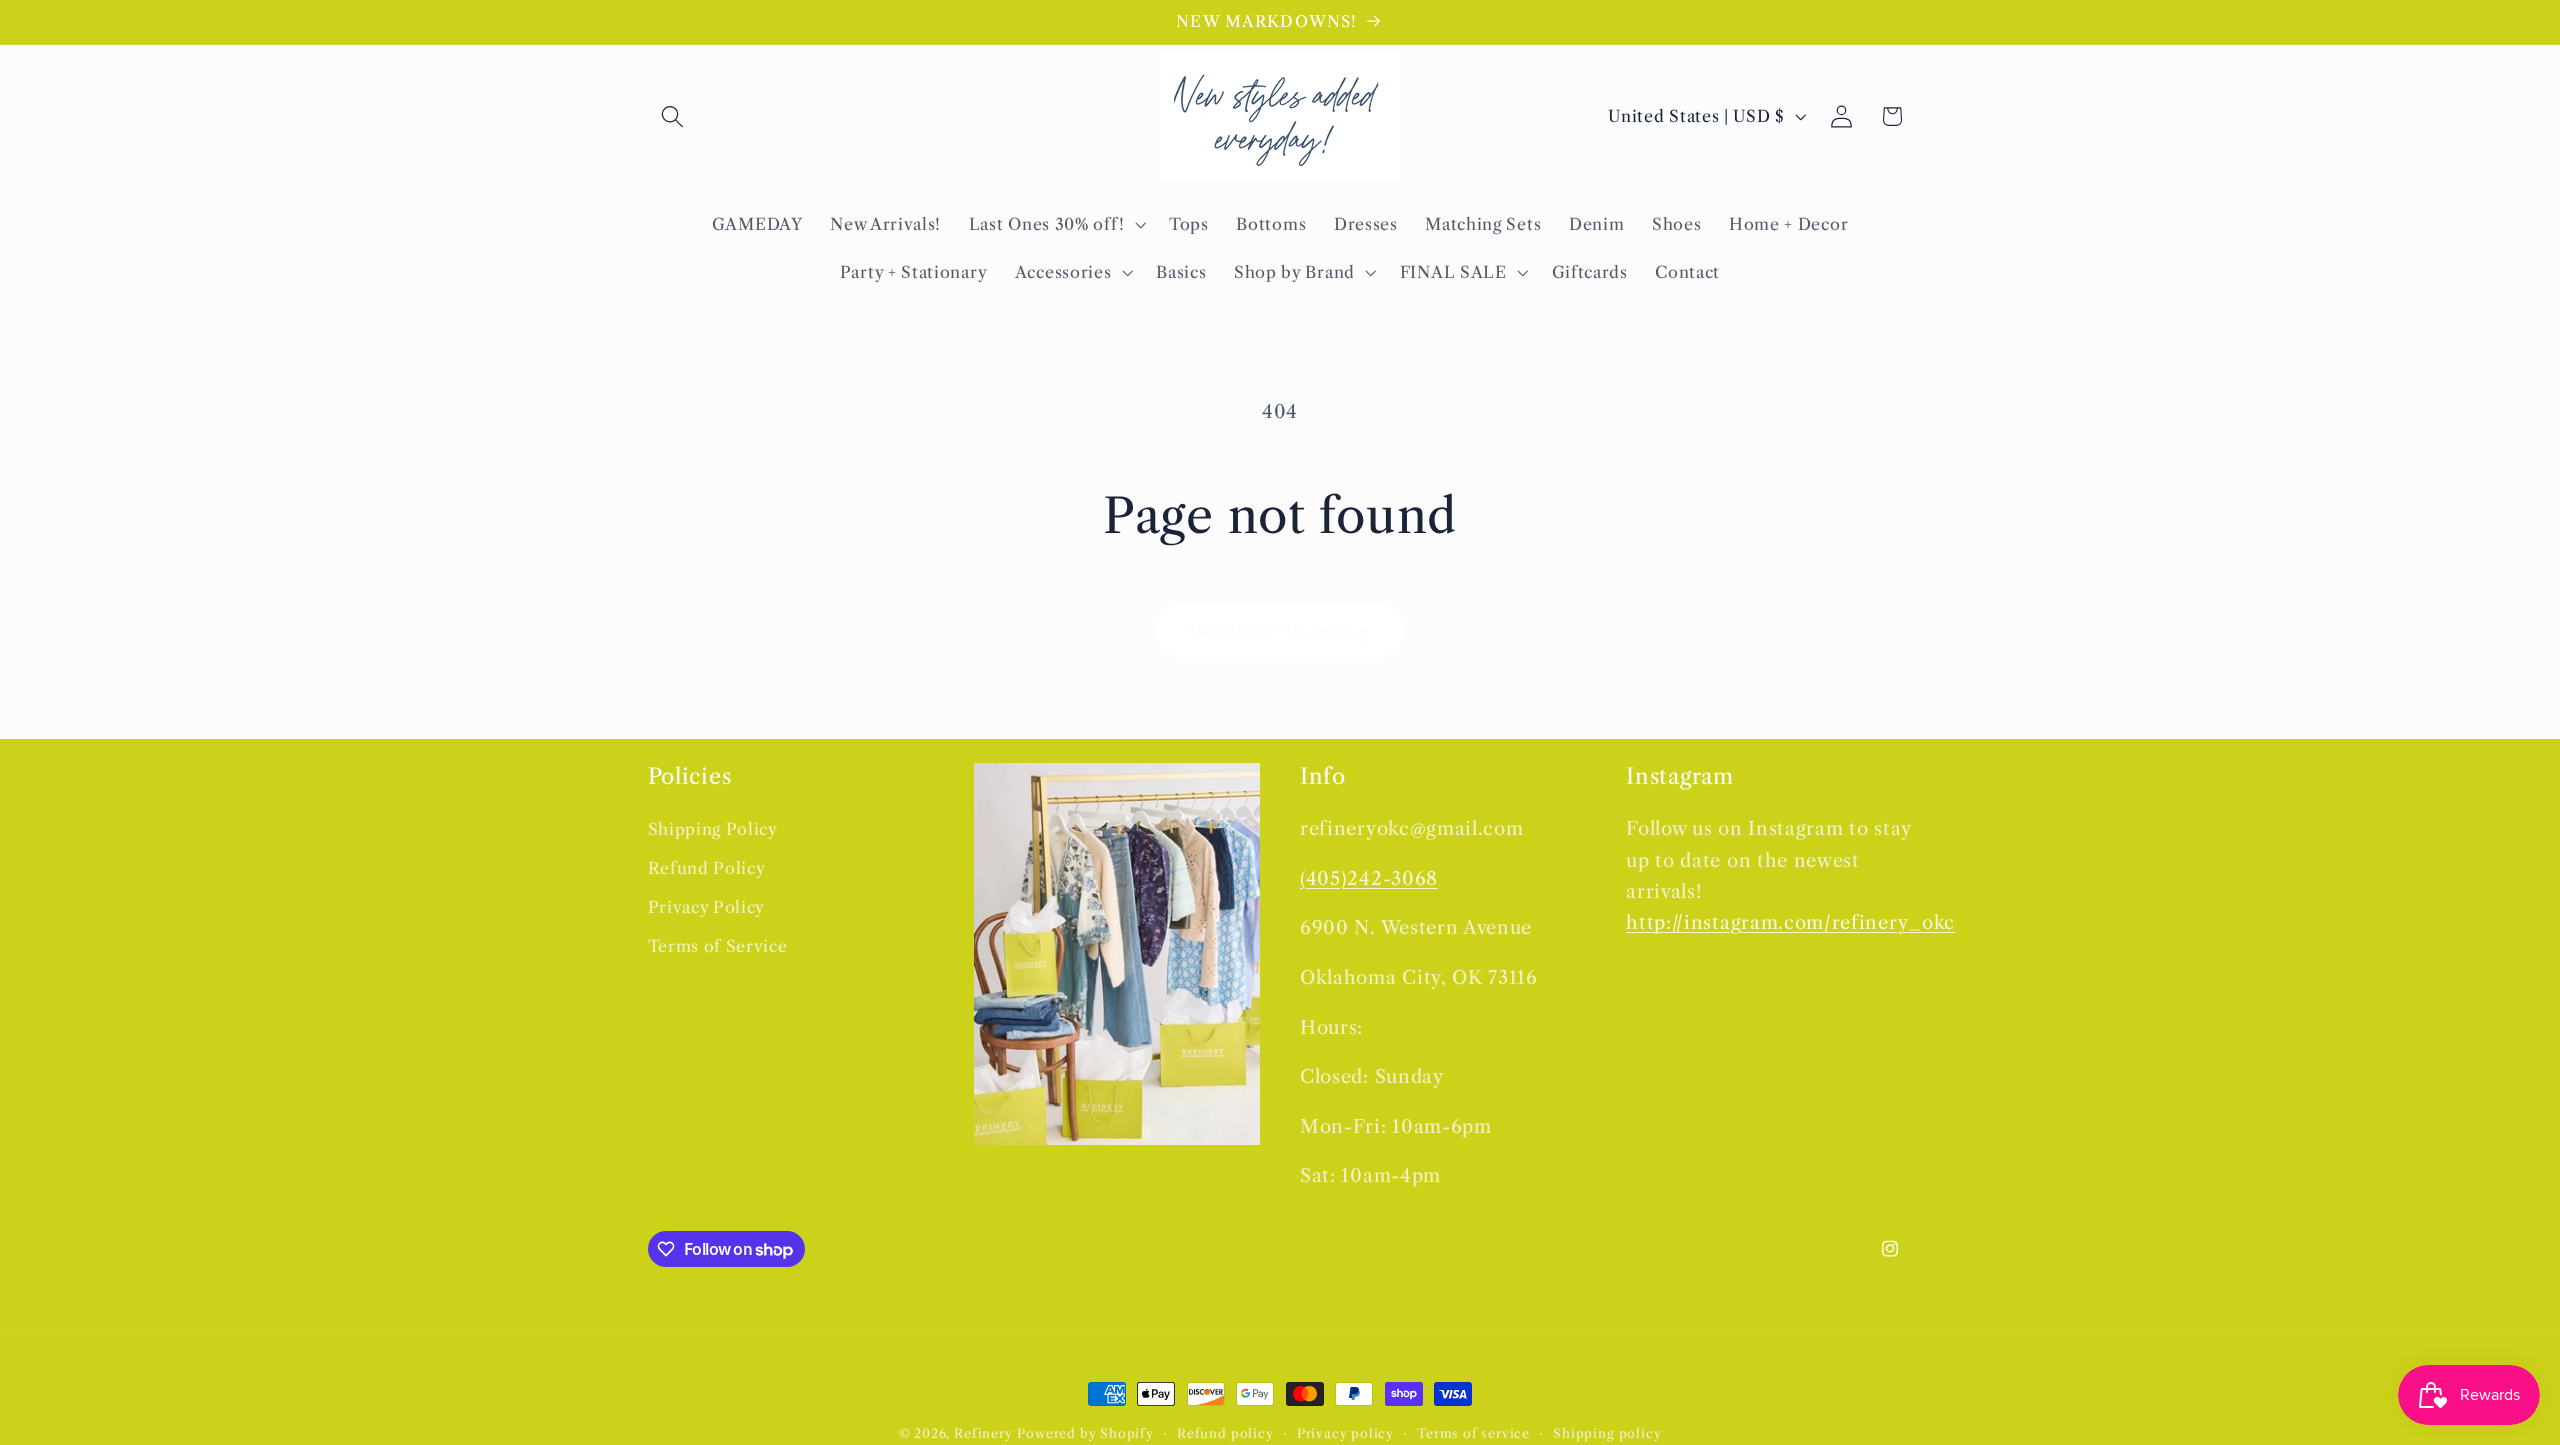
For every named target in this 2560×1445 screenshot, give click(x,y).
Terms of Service (718, 946)
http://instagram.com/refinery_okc (1790, 922)
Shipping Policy (713, 829)
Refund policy (1225, 1433)
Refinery (983, 1433)
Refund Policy (707, 868)
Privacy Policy (707, 907)
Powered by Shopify (1085, 1433)
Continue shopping (1280, 630)
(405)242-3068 (1369, 878)
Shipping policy (1607, 1433)
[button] (673, 116)
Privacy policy (1345, 1433)
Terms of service (1473, 1433)
